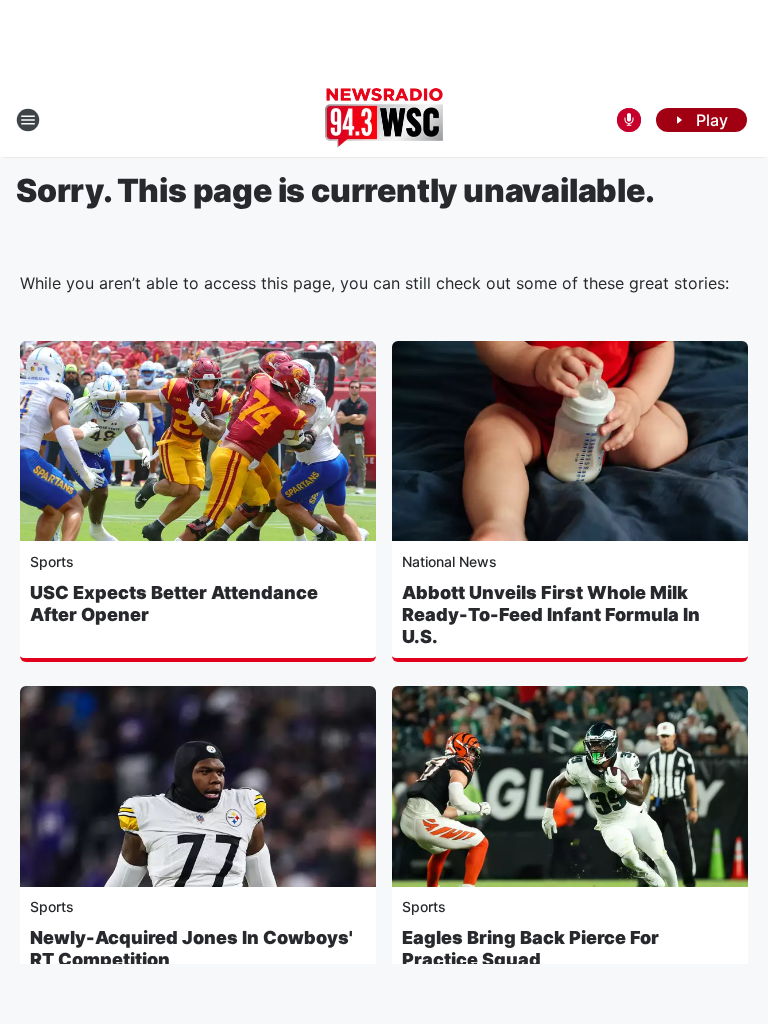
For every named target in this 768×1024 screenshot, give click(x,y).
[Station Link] (384, 120)
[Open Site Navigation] (28, 120)
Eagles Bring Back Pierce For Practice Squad (530, 948)
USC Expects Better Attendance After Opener (174, 603)
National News (449, 561)
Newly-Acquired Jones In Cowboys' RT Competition (191, 948)
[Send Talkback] (629, 120)
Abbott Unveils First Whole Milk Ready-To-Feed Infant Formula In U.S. (551, 614)
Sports (52, 561)
